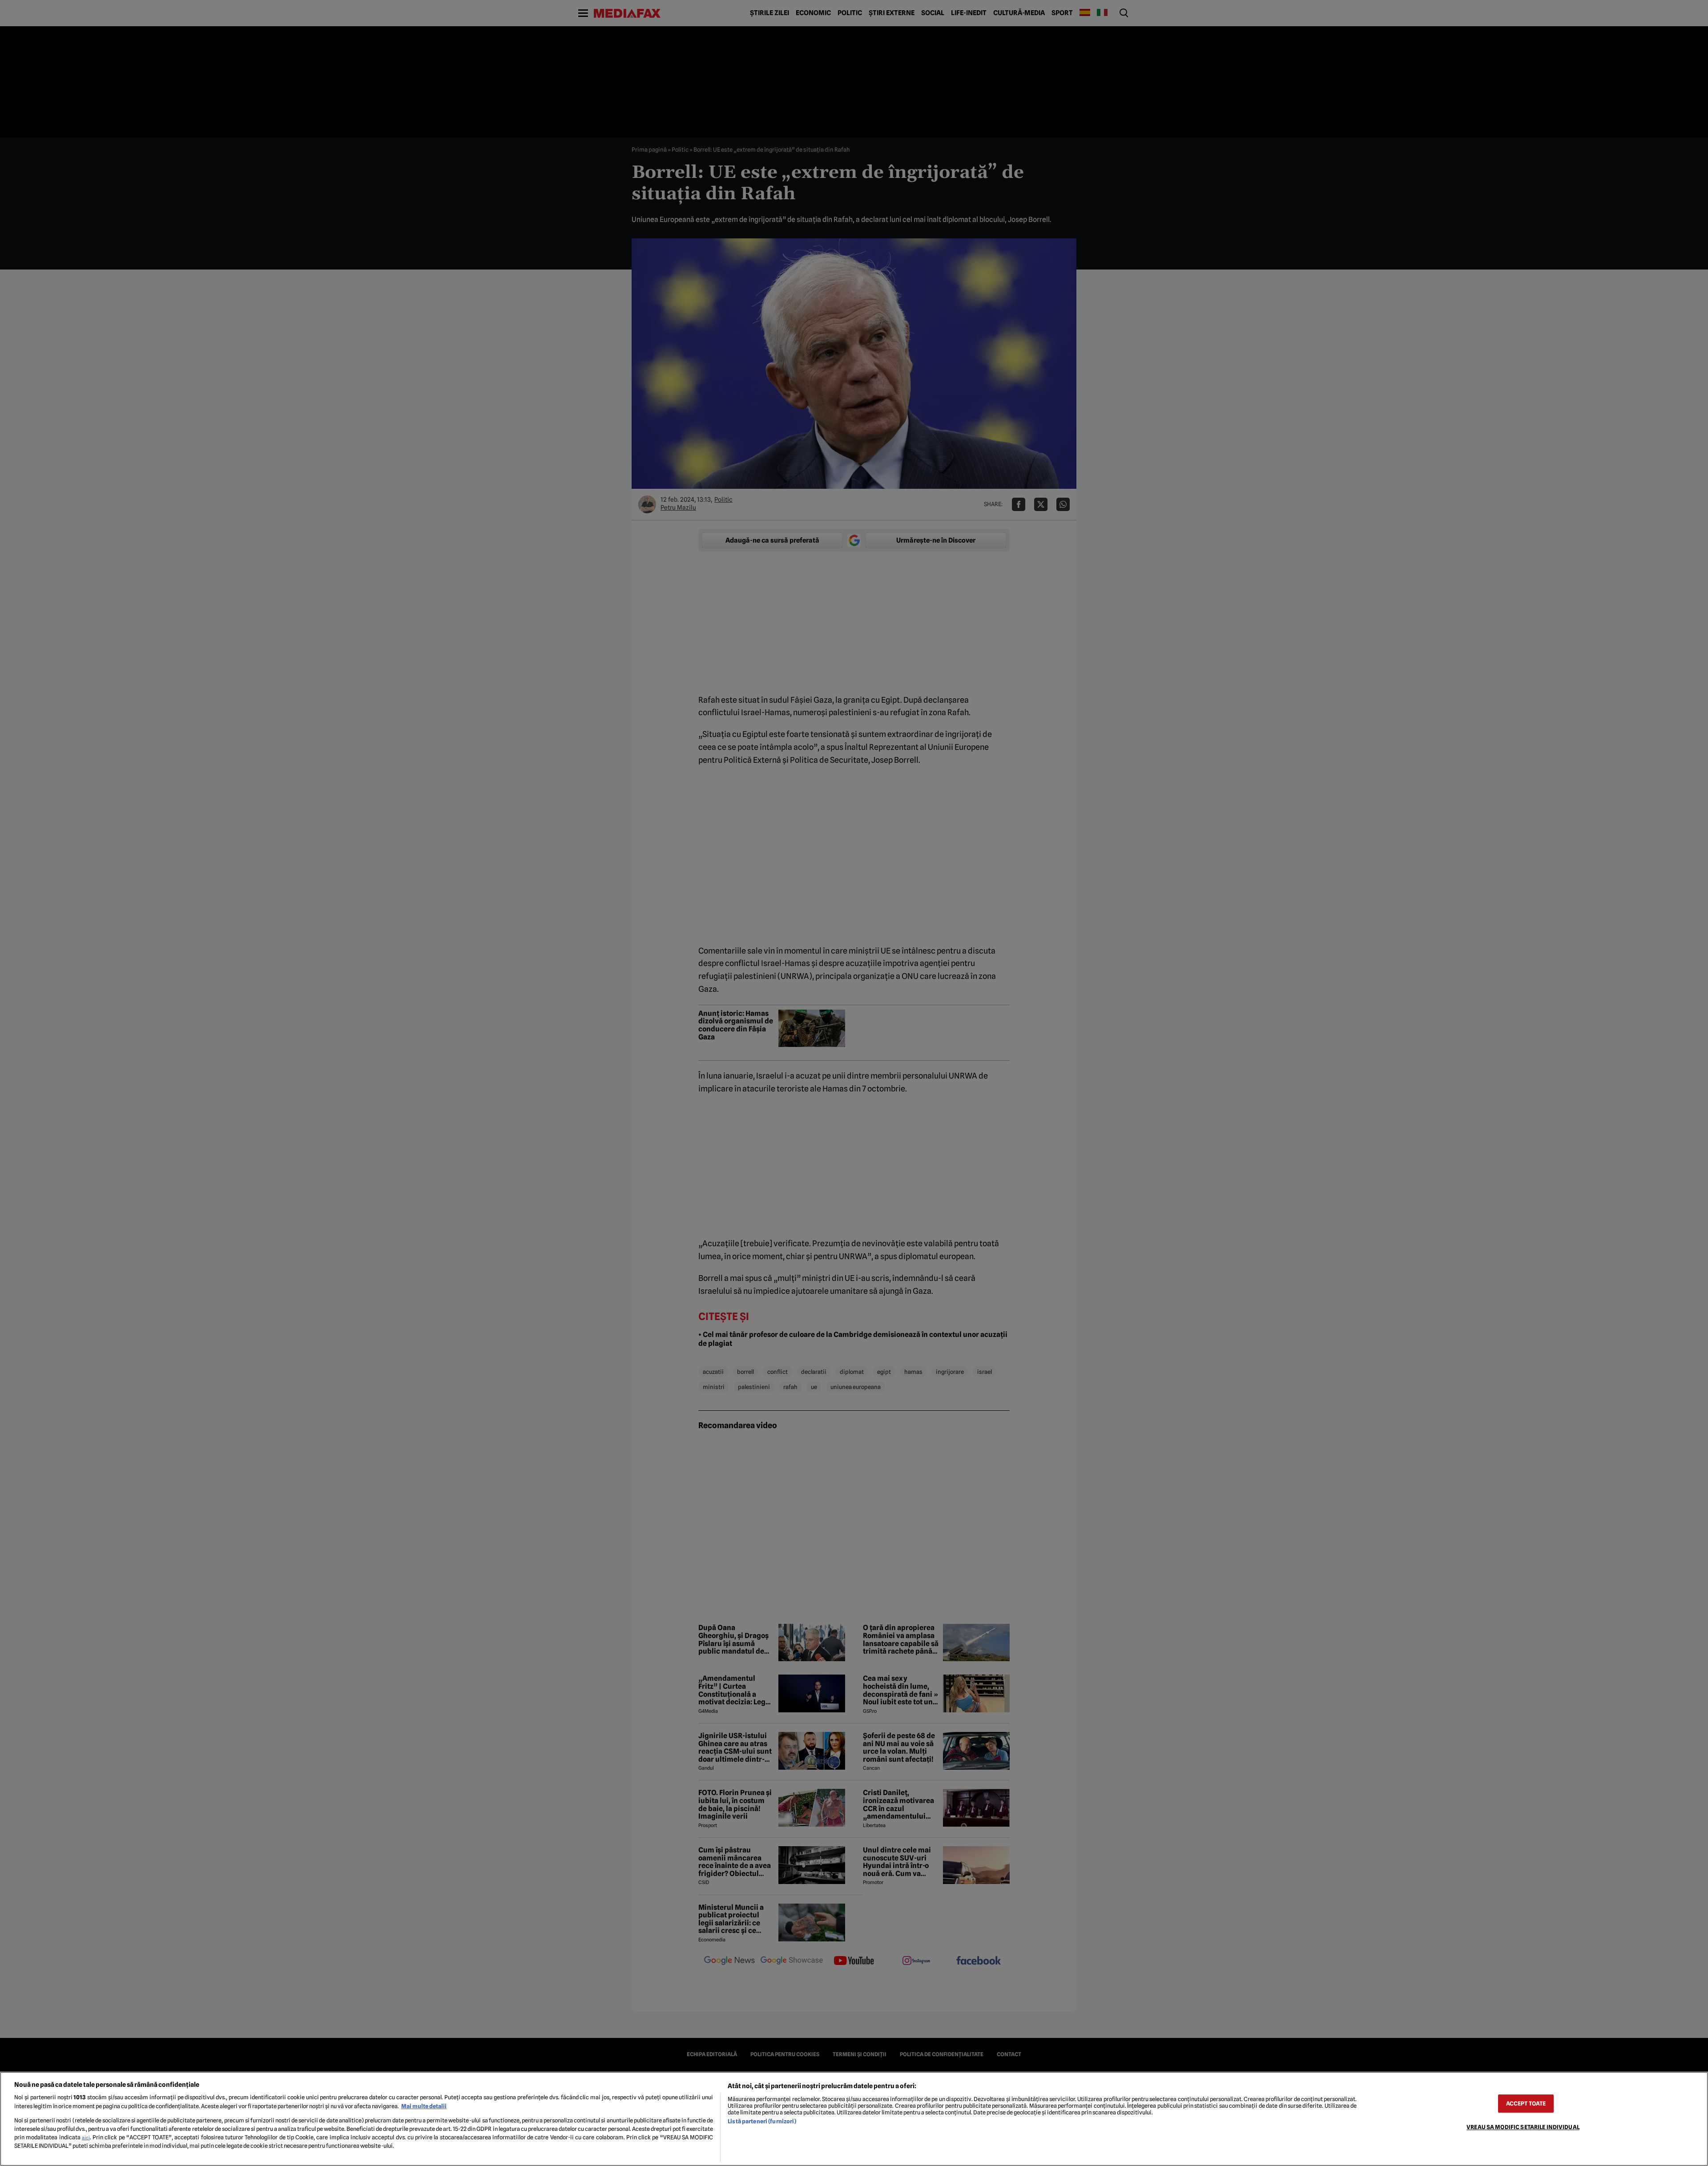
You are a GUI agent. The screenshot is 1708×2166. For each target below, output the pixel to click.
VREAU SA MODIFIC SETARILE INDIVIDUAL (1523, 2127)
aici (86, 2138)
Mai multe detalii (424, 2106)
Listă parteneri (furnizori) (762, 2121)
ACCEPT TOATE (1526, 2104)
